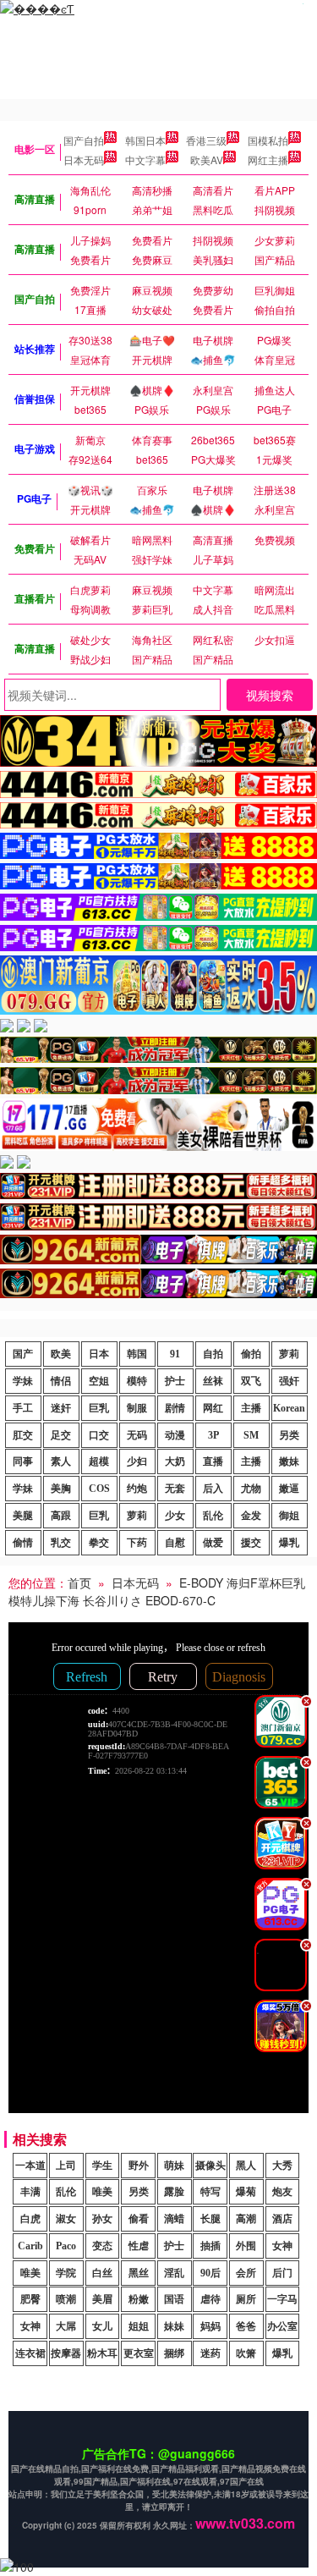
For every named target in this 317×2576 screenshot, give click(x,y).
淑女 (66, 2219)
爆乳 (289, 1543)
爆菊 (246, 2192)
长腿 (210, 2219)
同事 (23, 1461)
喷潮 (66, 2299)
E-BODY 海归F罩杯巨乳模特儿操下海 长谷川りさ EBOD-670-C (157, 1591)
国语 (174, 2299)
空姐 (99, 1381)
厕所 (246, 2299)
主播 (251, 1408)
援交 (251, 1543)
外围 (246, 2246)
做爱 (213, 1543)
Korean (289, 1408)
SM (251, 1435)
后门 (282, 2273)
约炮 (137, 1489)
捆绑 (174, 2353)
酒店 (282, 2219)
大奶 (175, 1461)
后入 (213, 1489)
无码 (137, 1435)
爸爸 (246, 2326)
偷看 (139, 2219)
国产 (23, 1354)
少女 (175, 1516)
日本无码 (84, 160)
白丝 (102, 2273)
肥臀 (30, 2299)
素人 (61, 1461)
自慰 (175, 1543)
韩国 (137, 1354)
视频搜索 (270, 695)
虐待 (210, 2299)
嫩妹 (289, 1461)
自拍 (213, 1354)
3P (213, 1435)
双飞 (251, 1381)
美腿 (23, 1516)
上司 (66, 2166)
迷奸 (61, 1408)
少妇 (137, 1461)
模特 (137, 1381)
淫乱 (174, 2273)
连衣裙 (30, 2353)
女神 (282, 2246)
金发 (251, 1516)
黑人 (246, 2166)
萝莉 (289, 1354)
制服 (137, 1408)
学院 (66, 2273)
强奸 (289, 1381)
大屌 (66, 2326)
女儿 (102, 2326)
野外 (139, 2166)
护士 (175, 1381)
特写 (210, 2192)
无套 (175, 1489)
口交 (99, 1435)
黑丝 (139, 2273)
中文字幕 (145, 160)
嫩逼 (289, 1489)
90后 (210, 2273)
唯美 (102, 2192)
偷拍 (251, 1354)
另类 (289, 1435)
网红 (213, 1408)
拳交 (99, 1543)
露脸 (174, 2192)
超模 (99, 1461)
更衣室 (139, 2353)
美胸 (61, 1489)
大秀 (282, 2166)
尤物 (251, 1489)
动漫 (175, 1435)
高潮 (246, 2219)
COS (99, 1489)
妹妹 (174, 2326)
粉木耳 (102, 2353)
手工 (23, 1408)
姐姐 (139, 2326)
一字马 (282, 2299)
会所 (246, 2273)
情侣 (61, 1381)
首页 (79, 1582)
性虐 (139, 2246)
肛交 (23, 1435)
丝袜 (213, 1381)
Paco (66, 2246)
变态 (102, 2246)
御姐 (289, 1516)
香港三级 (206, 140)
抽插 (210, 2246)
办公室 (282, 2326)
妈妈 (210, 2326)
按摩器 (66, 2353)
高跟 (61, 1516)
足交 (61, 1435)
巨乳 (99, 1408)
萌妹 (174, 2166)
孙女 (102, 2219)
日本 (99, 1354)
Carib (30, 2246)
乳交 (61, 1543)
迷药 (210, 2353)
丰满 (30, 2192)
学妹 (23, 1381)
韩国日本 (145, 140)
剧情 (175, 1408)
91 (175, 1354)
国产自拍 (84, 140)
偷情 (23, 1543)
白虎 (30, 2219)
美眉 (102, 2299)
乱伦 (213, 1516)
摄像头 (210, 2166)
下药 (137, 1543)
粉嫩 (139, 2299)
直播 (213, 1461)
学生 (102, 2166)
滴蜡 (174, 2219)
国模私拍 (268, 140)
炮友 (282, 2192)
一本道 (30, 2166)
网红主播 (268, 160)
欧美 (61, 1354)
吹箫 (246, 2353)
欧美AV (207, 160)
